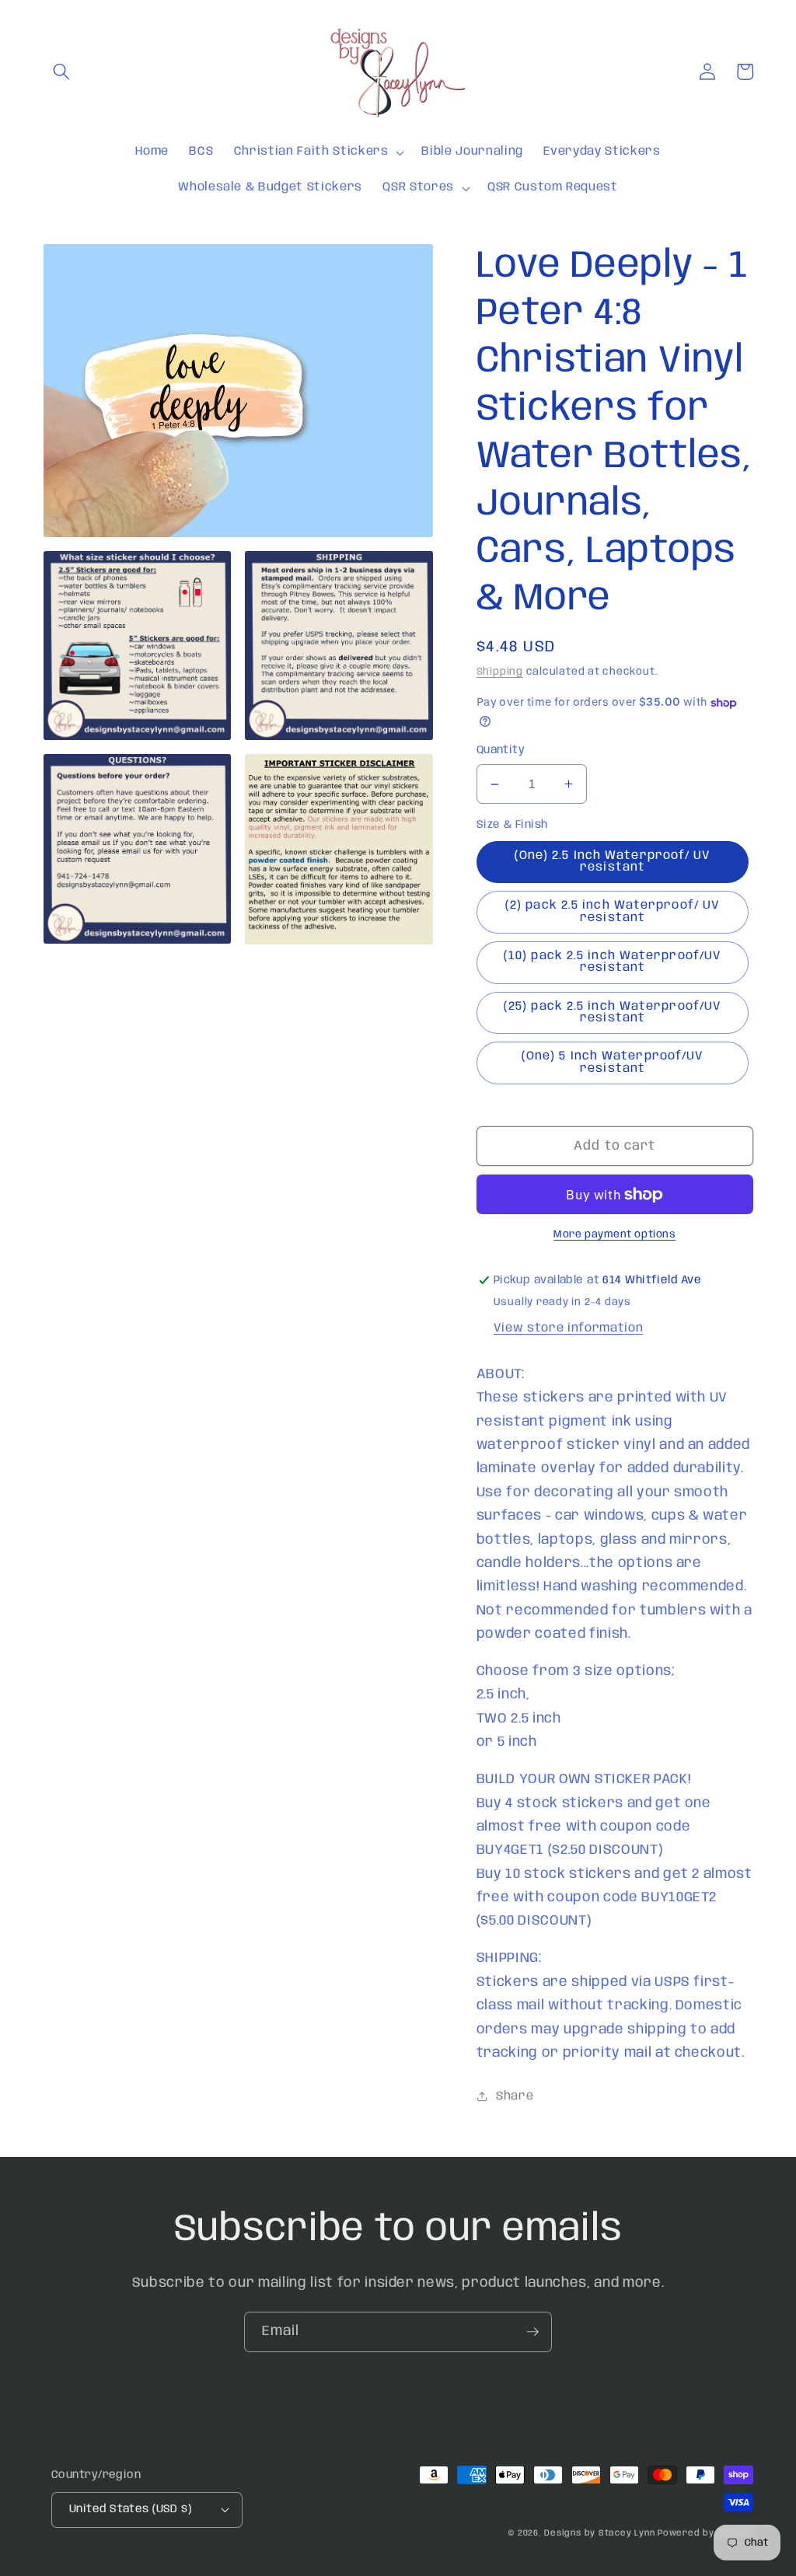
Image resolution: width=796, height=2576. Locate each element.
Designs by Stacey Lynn (599, 2533)
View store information (569, 1328)
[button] (61, 72)
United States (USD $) (130, 2509)
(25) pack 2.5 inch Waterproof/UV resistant (613, 1012)
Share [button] (515, 2096)
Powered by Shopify (705, 2533)
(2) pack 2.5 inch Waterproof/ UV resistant (613, 911)
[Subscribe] (532, 2332)
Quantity (501, 750)
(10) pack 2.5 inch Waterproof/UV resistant (613, 962)
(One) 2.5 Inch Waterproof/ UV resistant (613, 862)
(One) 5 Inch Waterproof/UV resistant (613, 1062)
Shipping (500, 672)
